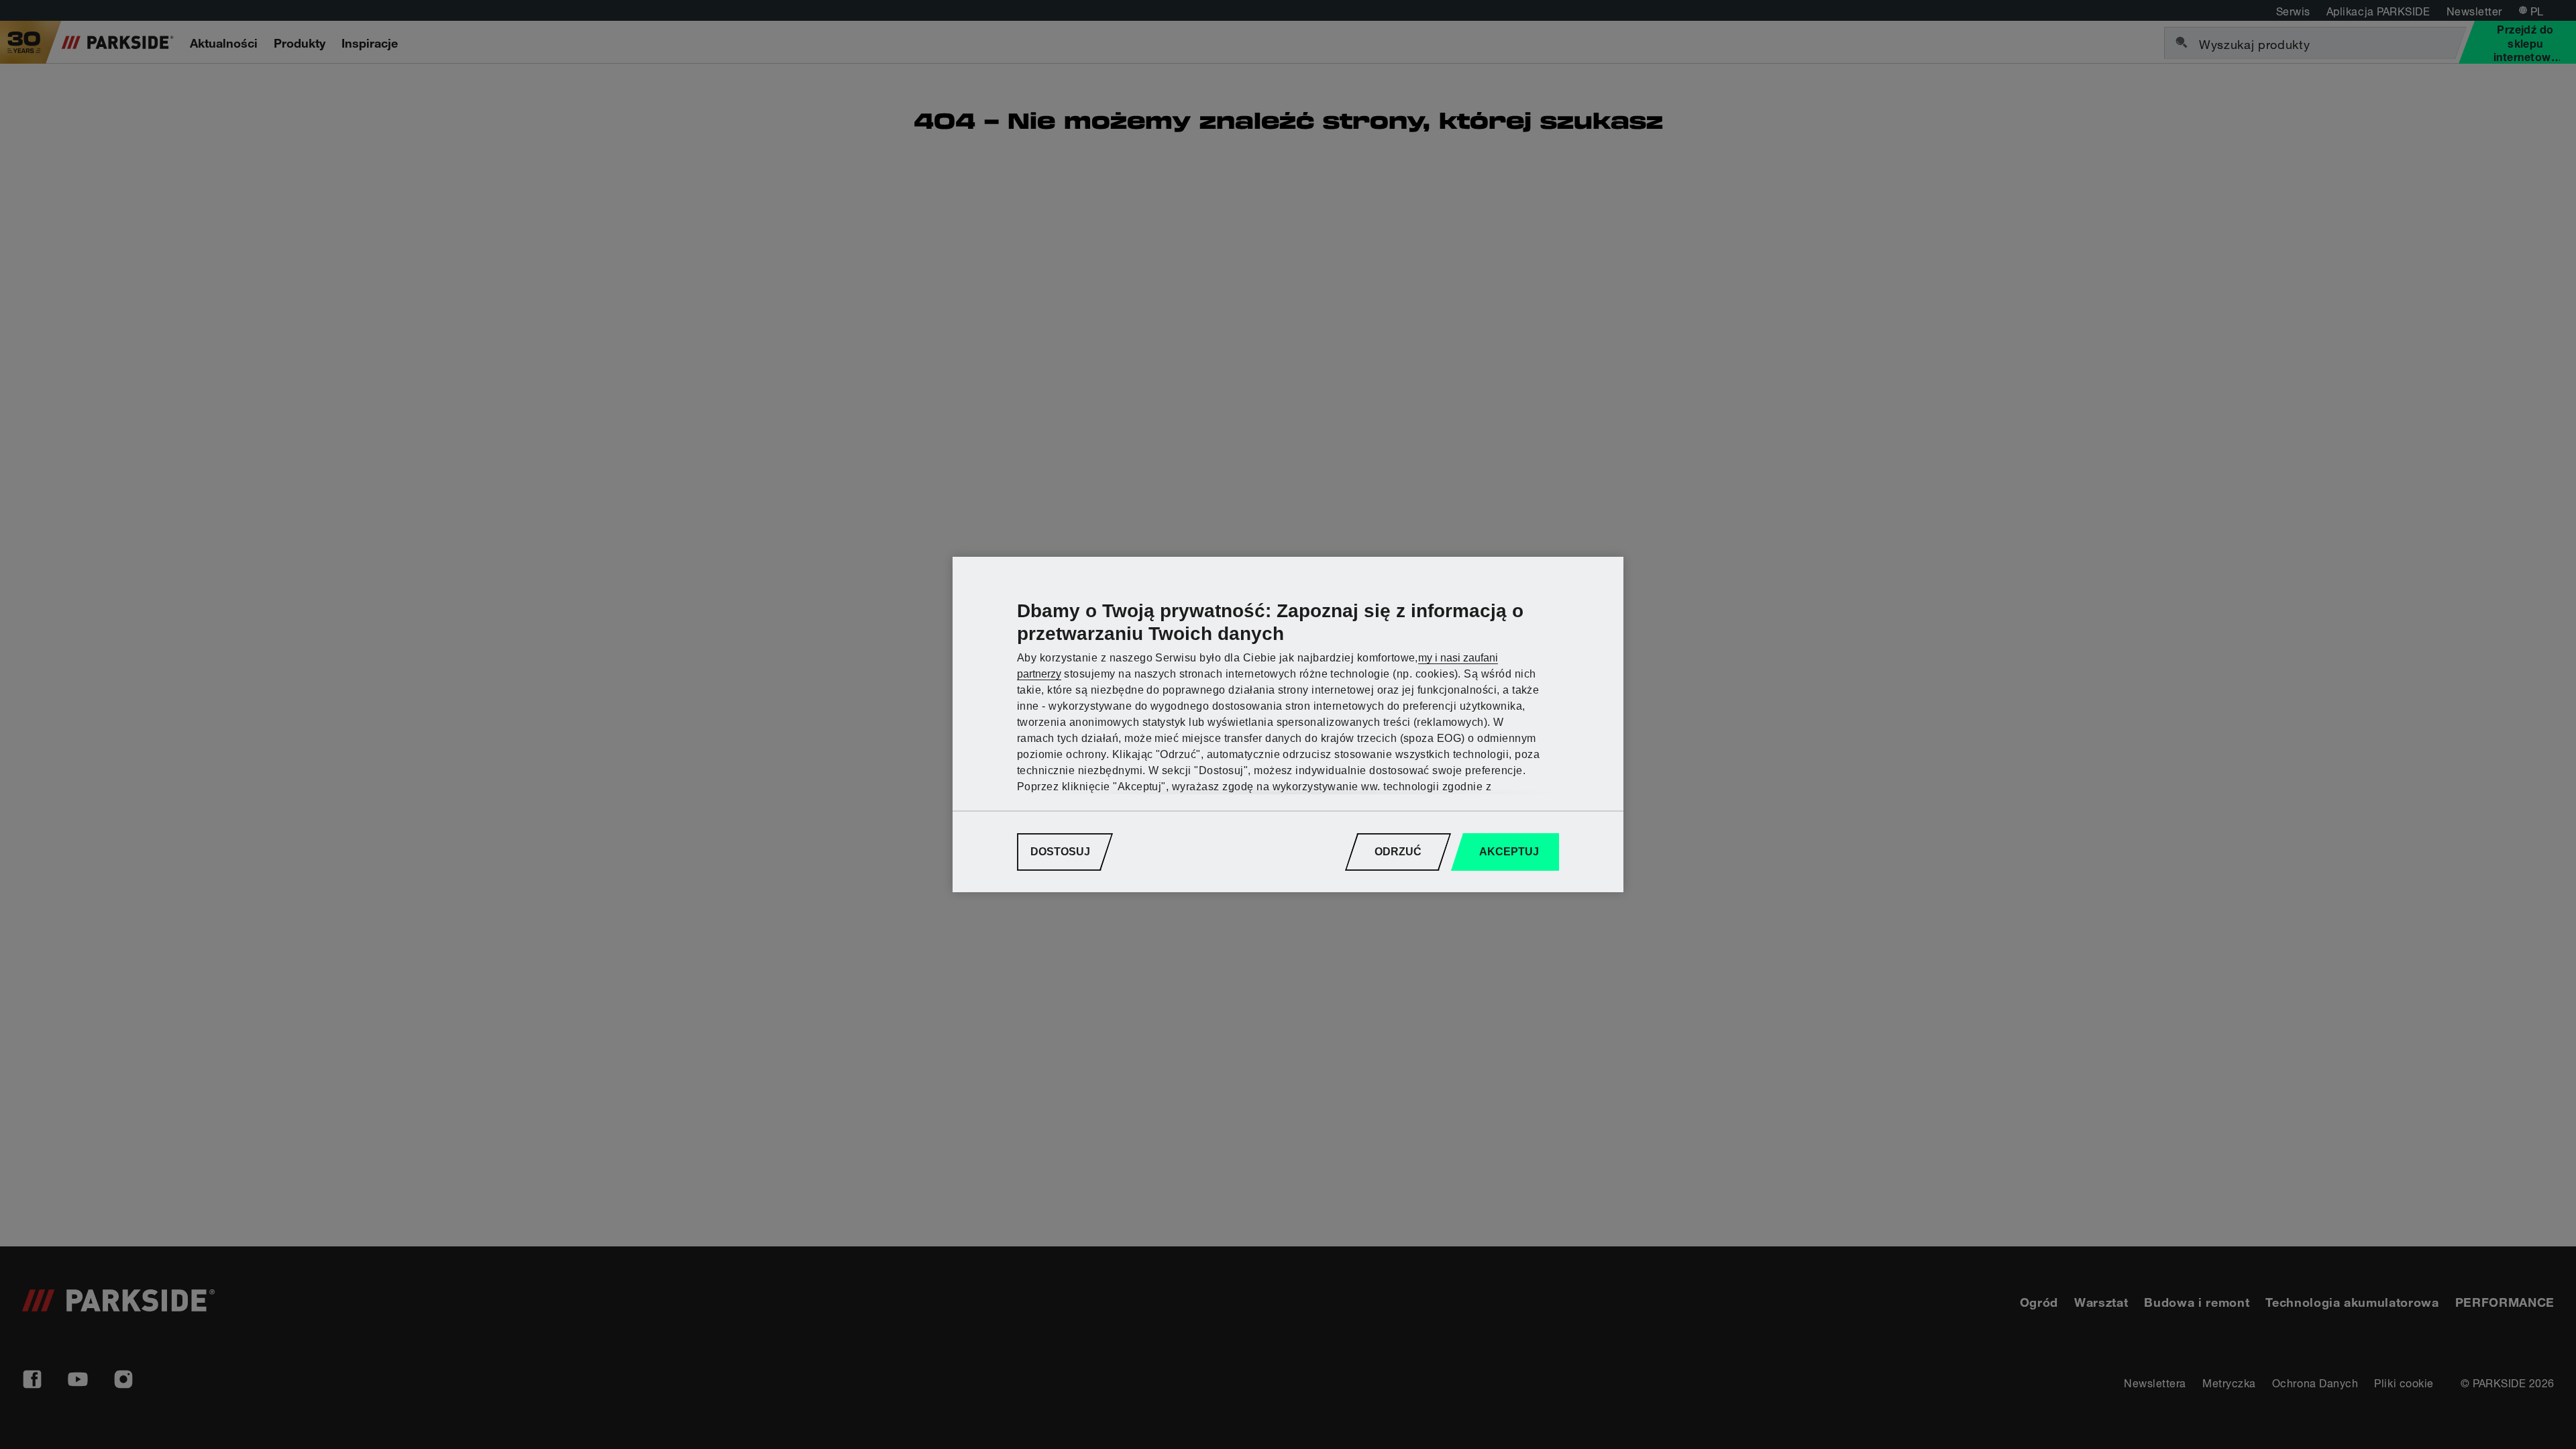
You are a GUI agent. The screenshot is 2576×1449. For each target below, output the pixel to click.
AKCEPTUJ (1509, 852)
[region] (1288, 724)
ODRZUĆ (1398, 852)
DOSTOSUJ (1060, 852)
